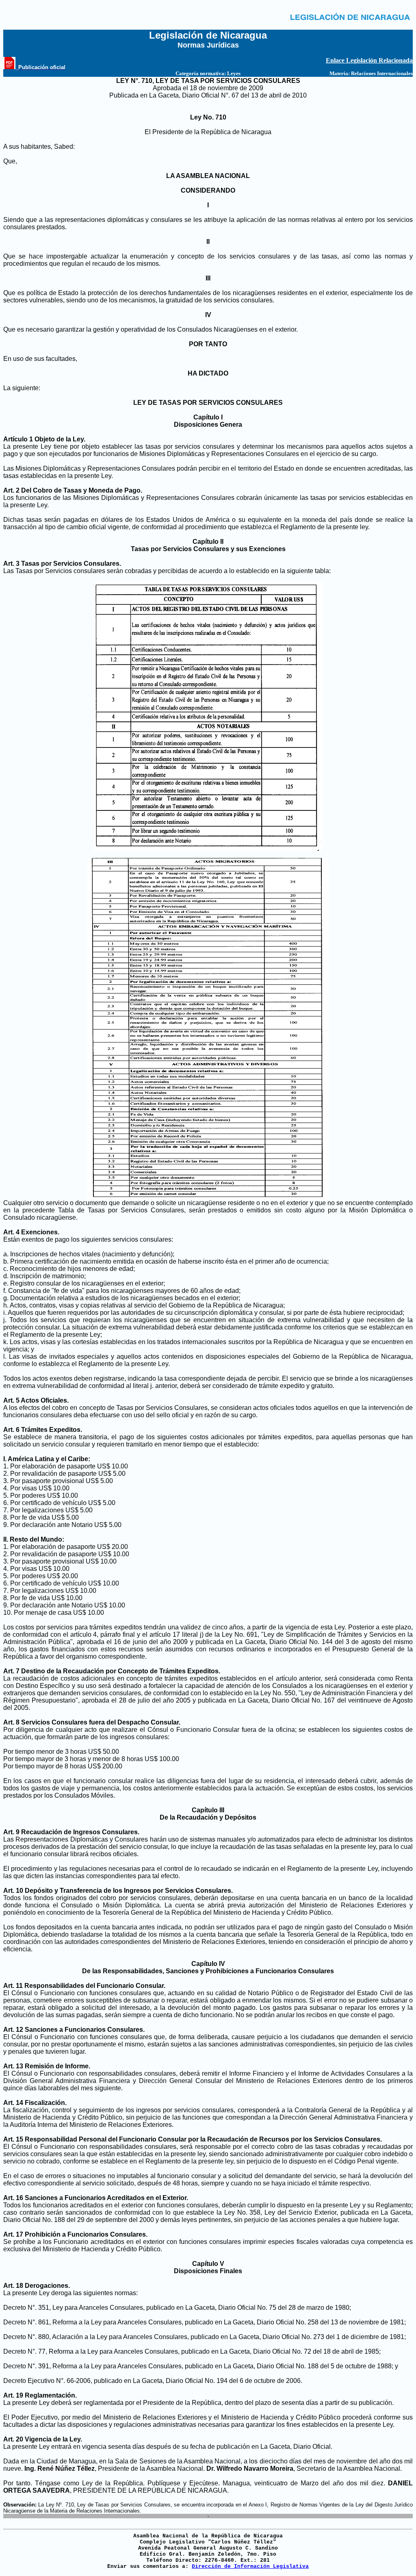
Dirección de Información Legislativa (250, 2566)
